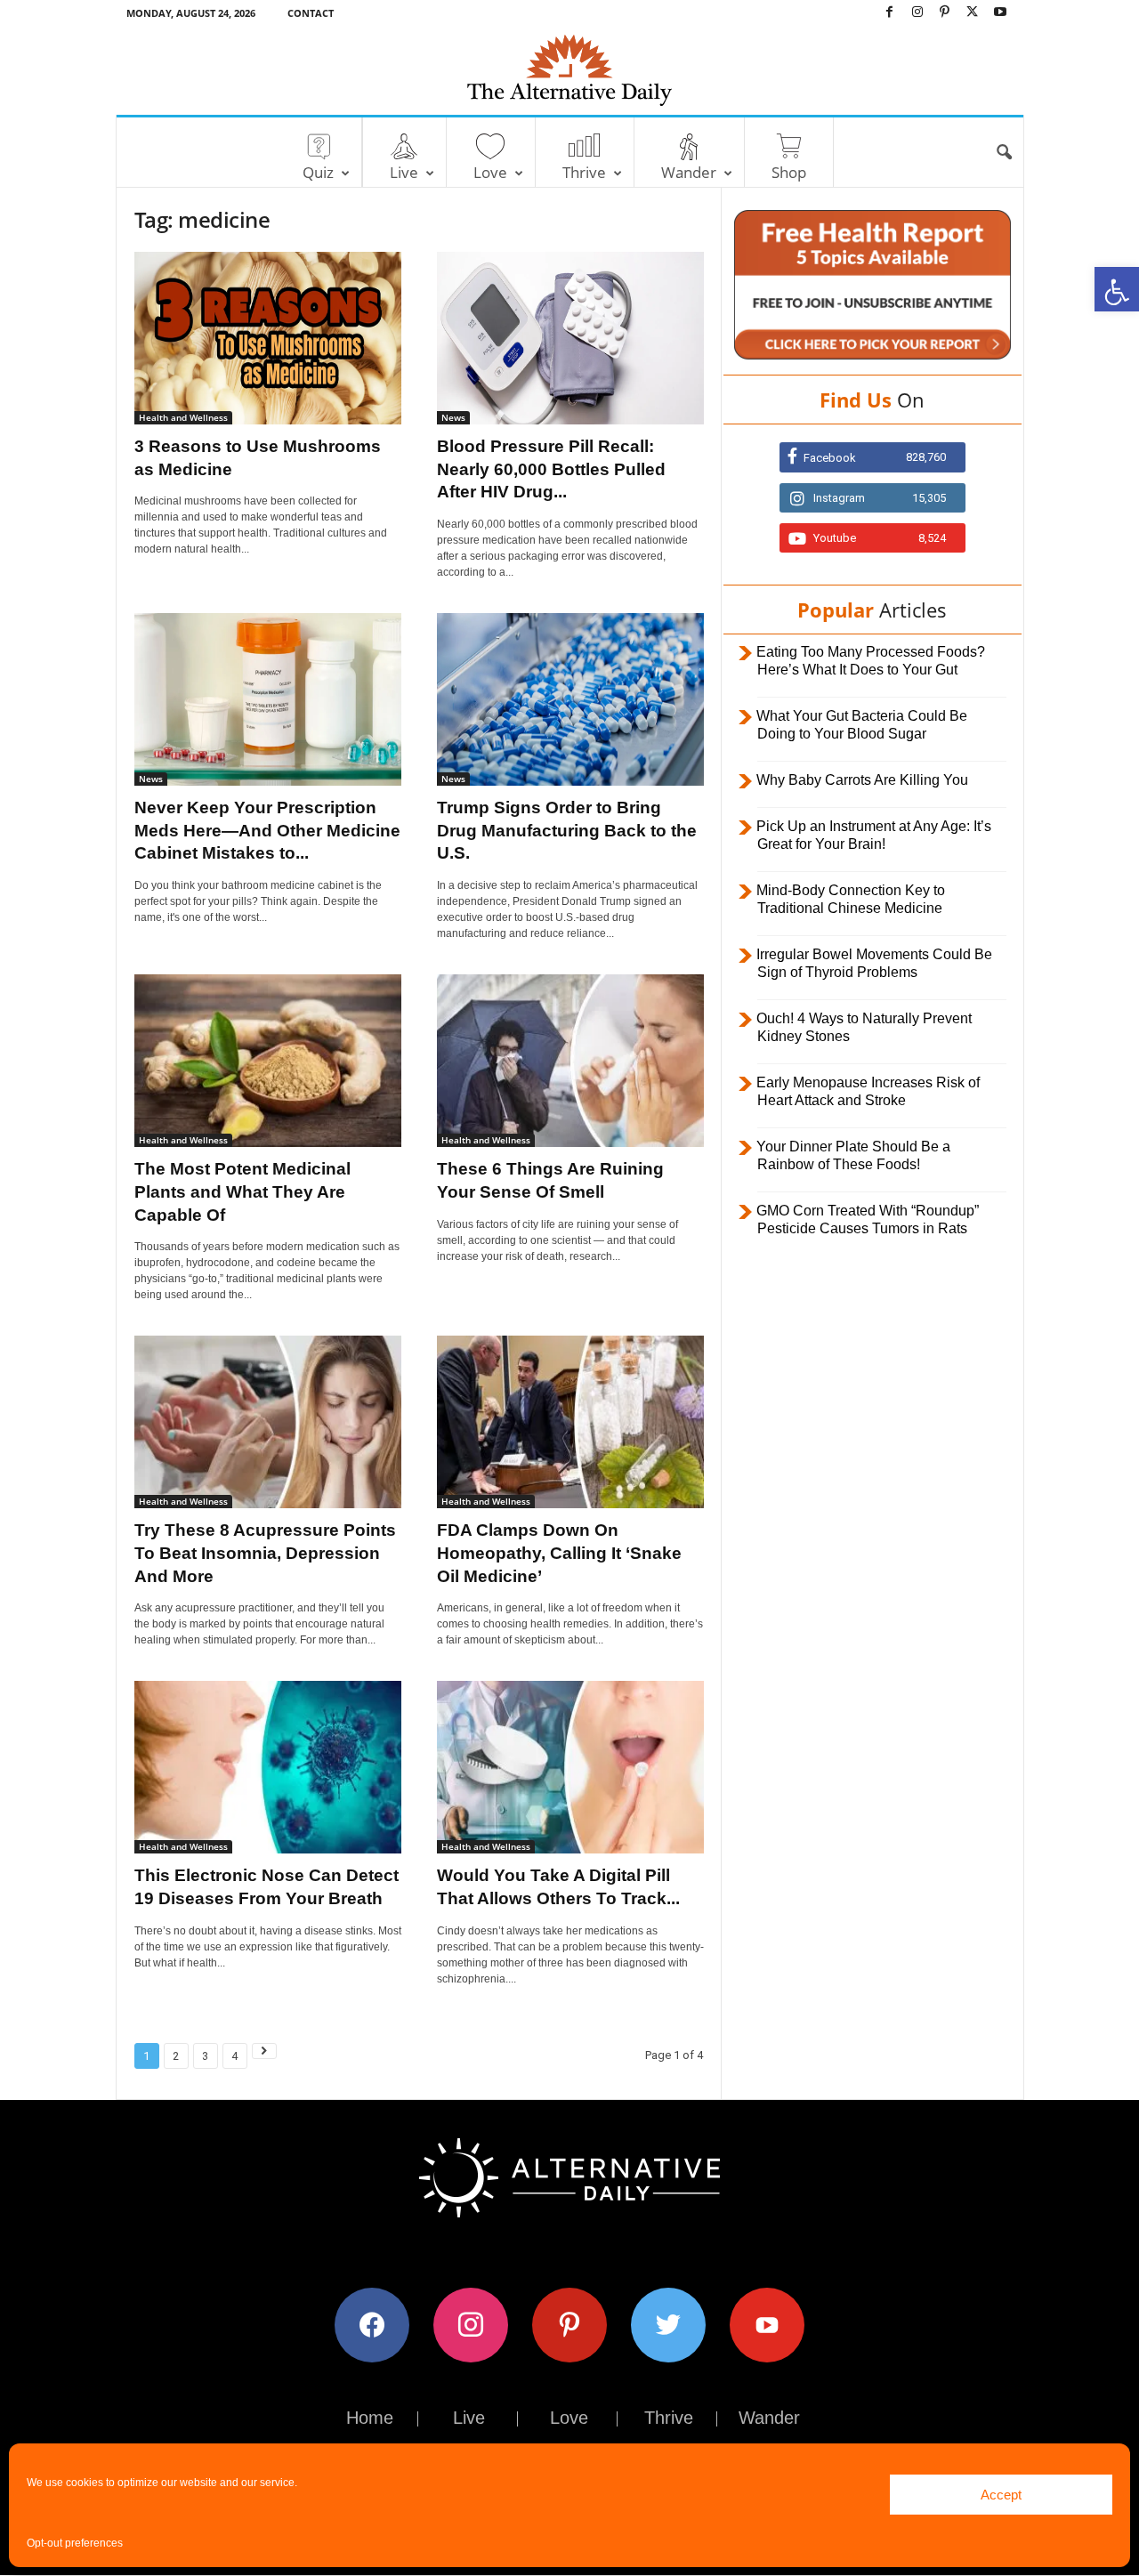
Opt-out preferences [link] (75, 2543)
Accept (1001, 2495)
